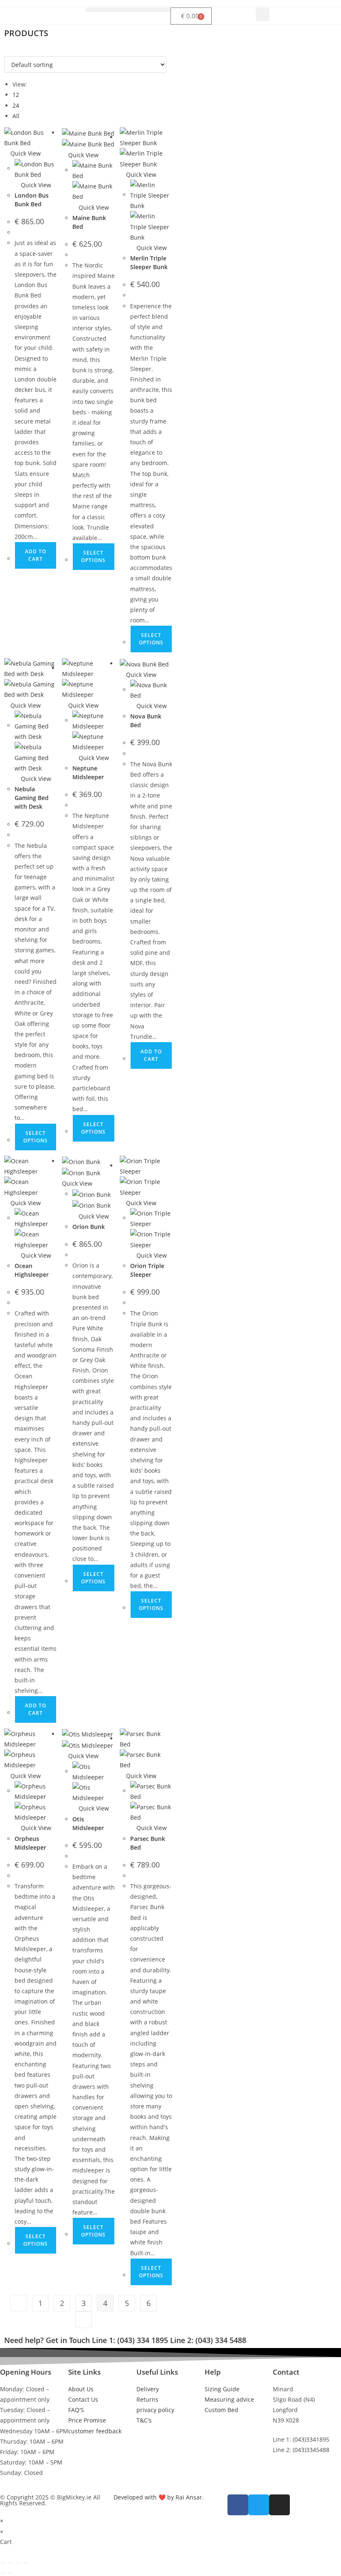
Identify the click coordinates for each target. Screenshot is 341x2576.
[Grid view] (6, 51)
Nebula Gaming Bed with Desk (32, 798)
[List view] (11, 51)
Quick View (25, 153)
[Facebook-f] (238, 2505)
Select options (93, 556)
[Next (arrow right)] (10, 2573)
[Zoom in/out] (3, 2563)
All (16, 116)
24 (16, 105)
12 (16, 95)
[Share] (18, 2563)
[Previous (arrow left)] (3, 2573)
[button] (128, 10)
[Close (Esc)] (25, 2563)
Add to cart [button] (36, 555)
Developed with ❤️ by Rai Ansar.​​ (159, 2497)
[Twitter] (259, 2505)
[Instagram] (279, 2505)
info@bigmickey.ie (298, 2468)
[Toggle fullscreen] (10, 2563)
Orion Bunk (89, 1227)
